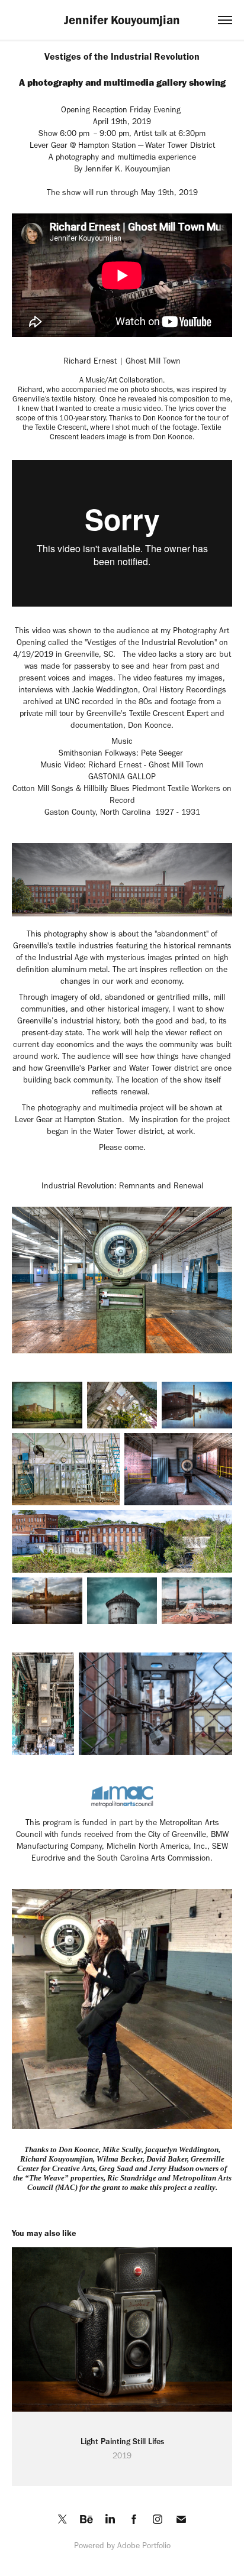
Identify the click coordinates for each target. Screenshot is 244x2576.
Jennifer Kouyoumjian (122, 20)
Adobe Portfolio (144, 2546)
